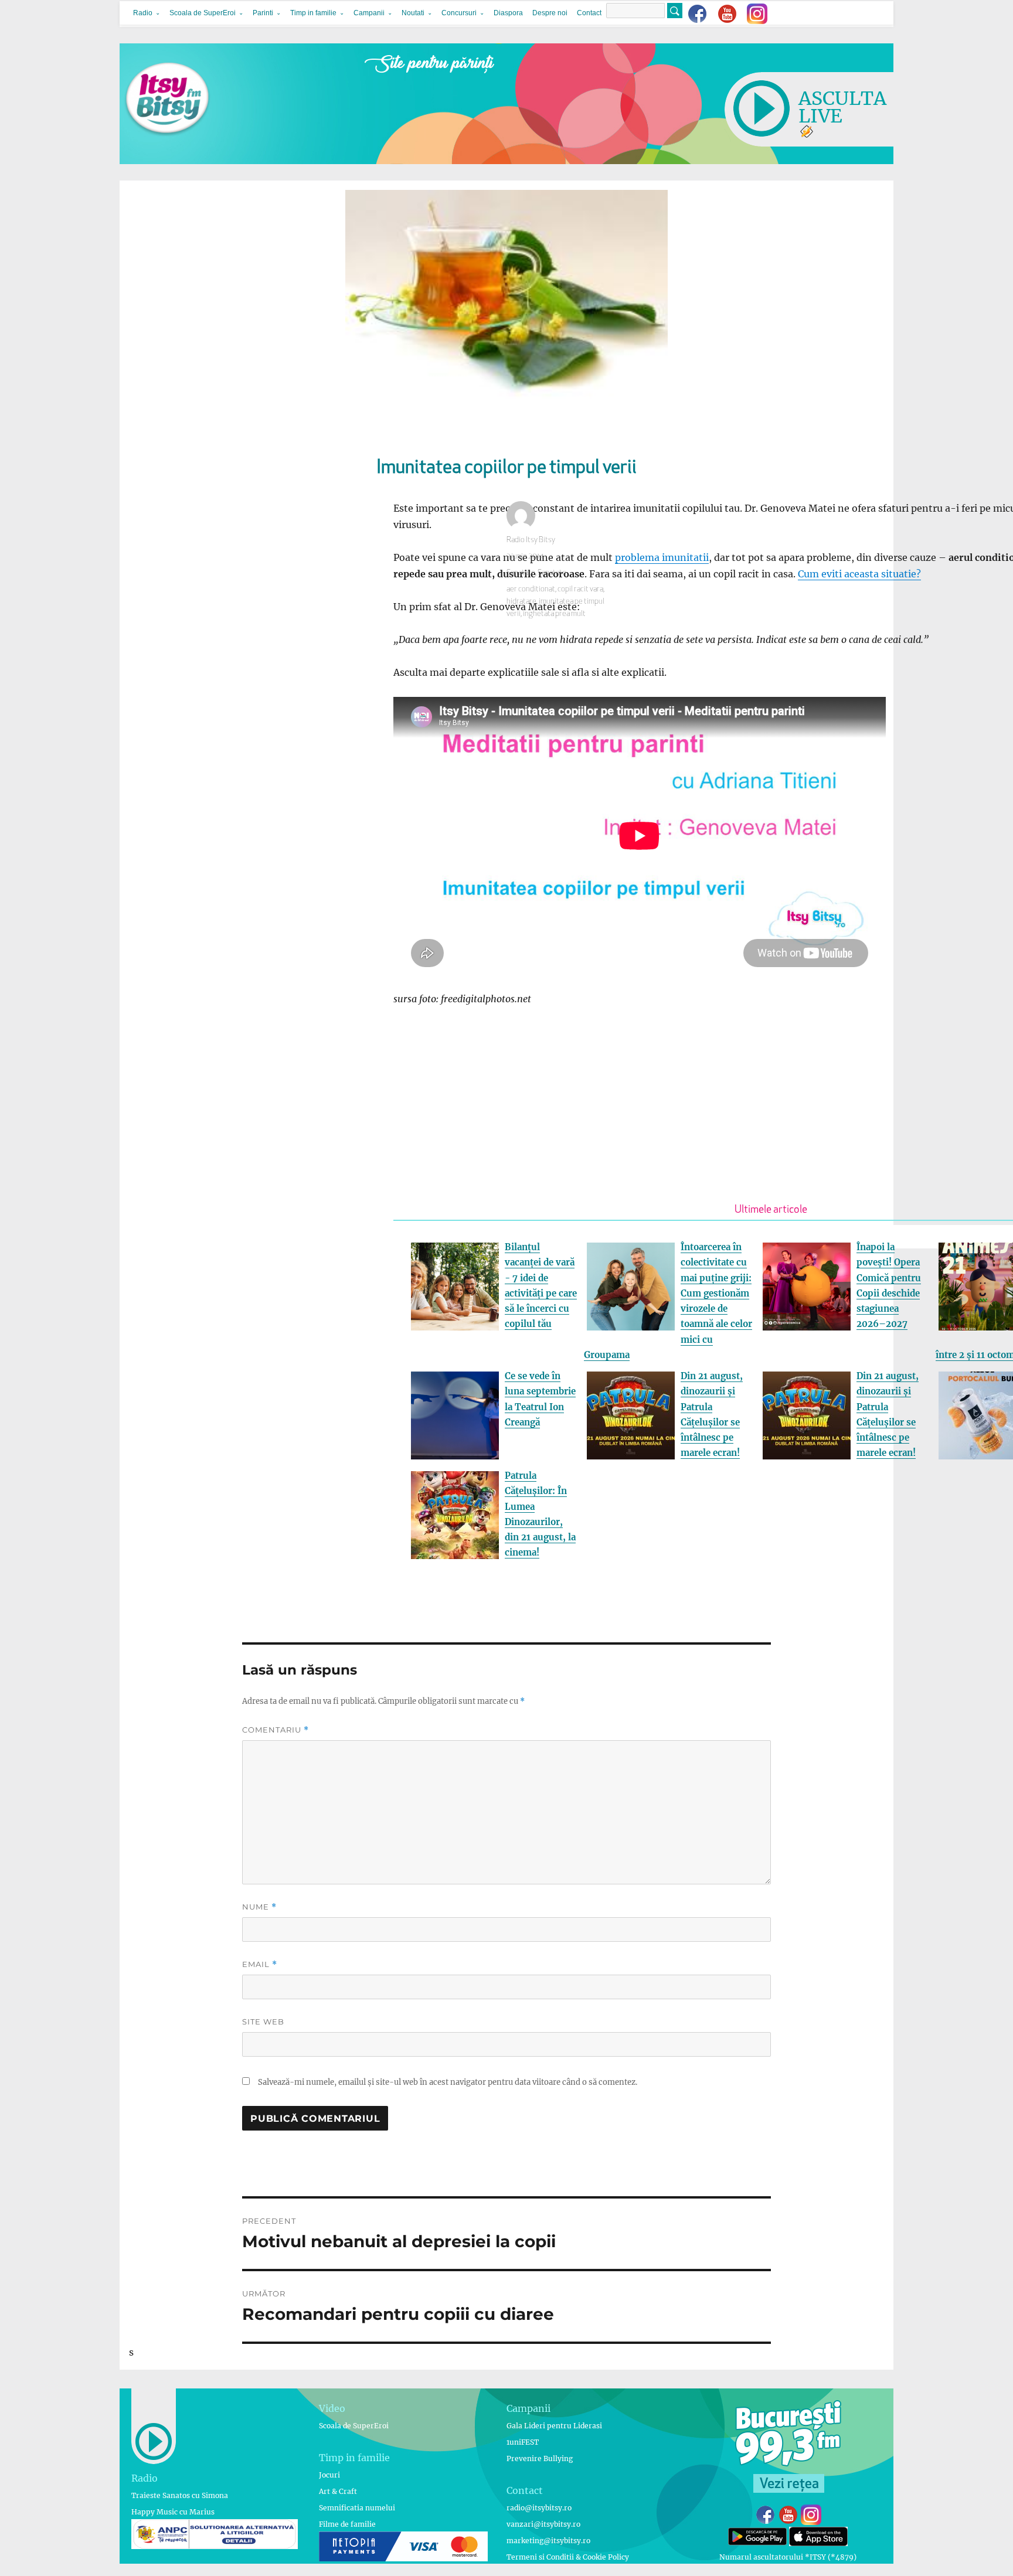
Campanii (369, 13)
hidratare (521, 602)
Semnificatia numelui (357, 2508)
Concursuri (459, 13)
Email (260, 1964)
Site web (263, 2022)
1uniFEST (523, 2442)
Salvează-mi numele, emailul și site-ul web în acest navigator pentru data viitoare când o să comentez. (448, 2082)
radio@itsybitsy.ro (539, 2508)
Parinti (263, 13)
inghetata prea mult (554, 614)
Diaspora (508, 13)
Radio (143, 13)
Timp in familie (313, 13)
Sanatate (521, 573)
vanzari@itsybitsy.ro (543, 2524)
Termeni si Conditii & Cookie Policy (568, 2557)
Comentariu (276, 1730)
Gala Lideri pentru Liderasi (554, 2426)
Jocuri (329, 2475)
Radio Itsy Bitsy (531, 540)
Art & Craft (338, 2491)
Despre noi (550, 13)
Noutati (413, 13)
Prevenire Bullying (540, 2458)
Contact (589, 13)
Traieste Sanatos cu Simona (180, 2495)
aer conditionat (531, 589)
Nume (259, 1907)
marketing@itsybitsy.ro (548, 2541)
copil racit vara (580, 589)
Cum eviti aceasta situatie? (859, 574)
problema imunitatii (662, 557)
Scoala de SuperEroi (203, 13)
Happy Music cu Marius (173, 2512)
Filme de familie (347, 2524)
